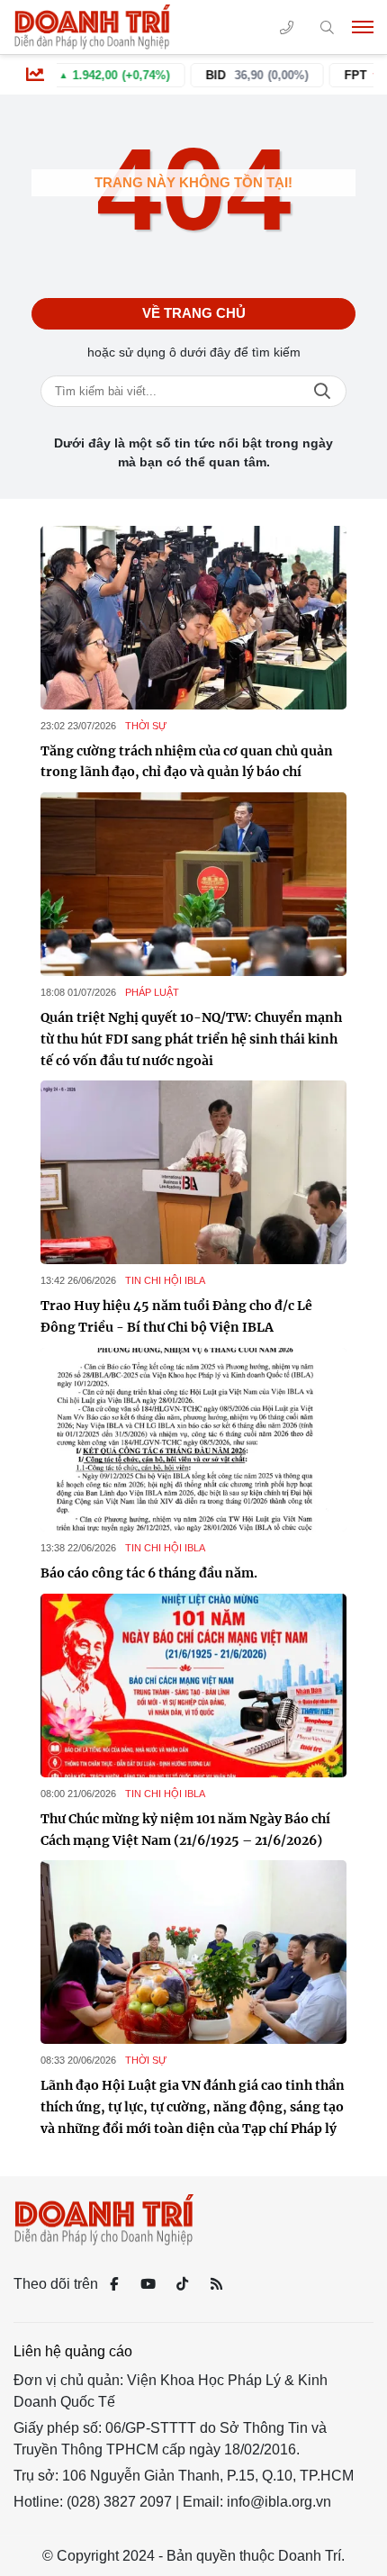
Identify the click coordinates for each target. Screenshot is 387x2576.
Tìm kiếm (322, 391)
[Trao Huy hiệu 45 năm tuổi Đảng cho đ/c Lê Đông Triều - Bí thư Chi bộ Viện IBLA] (193, 1172)
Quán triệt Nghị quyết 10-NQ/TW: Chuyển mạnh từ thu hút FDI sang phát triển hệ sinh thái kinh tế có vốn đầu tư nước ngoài (191, 1039)
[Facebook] (113, 2284)
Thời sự (146, 726)
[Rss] (216, 2284)
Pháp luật (152, 992)
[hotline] (287, 27)
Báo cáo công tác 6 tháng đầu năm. (149, 1573)
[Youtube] (148, 2284)
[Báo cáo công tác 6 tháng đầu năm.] (193, 1440)
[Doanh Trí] (94, 27)
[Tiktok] (182, 2284)
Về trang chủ (194, 313)
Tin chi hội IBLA (165, 1280)
